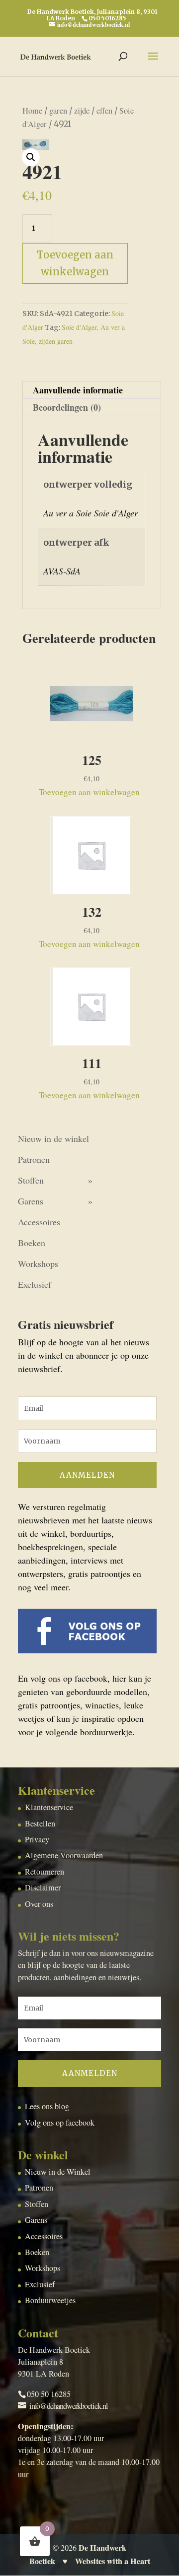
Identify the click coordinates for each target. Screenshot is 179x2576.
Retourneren (45, 1872)
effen (104, 111)
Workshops (38, 1263)
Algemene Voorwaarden (64, 1855)
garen (58, 111)
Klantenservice (49, 1807)
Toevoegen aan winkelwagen (75, 263)
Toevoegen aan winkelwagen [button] (89, 792)
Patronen (34, 1159)
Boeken (32, 1243)
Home (32, 111)
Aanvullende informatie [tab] (78, 390)
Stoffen (31, 1180)
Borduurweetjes (50, 2300)
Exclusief (35, 1284)
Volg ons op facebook (60, 2123)
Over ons (39, 1904)
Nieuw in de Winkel (58, 2172)
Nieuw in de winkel (53, 1138)
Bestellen (40, 1823)
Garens (31, 1201)
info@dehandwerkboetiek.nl (69, 2406)
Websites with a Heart (113, 2561)
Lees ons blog (47, 2106)
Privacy (37, 1839)
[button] (31, 157)
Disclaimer (43, 1887)
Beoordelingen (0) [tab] (67, 407)
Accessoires (39, 1222)
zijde (82, 111)
